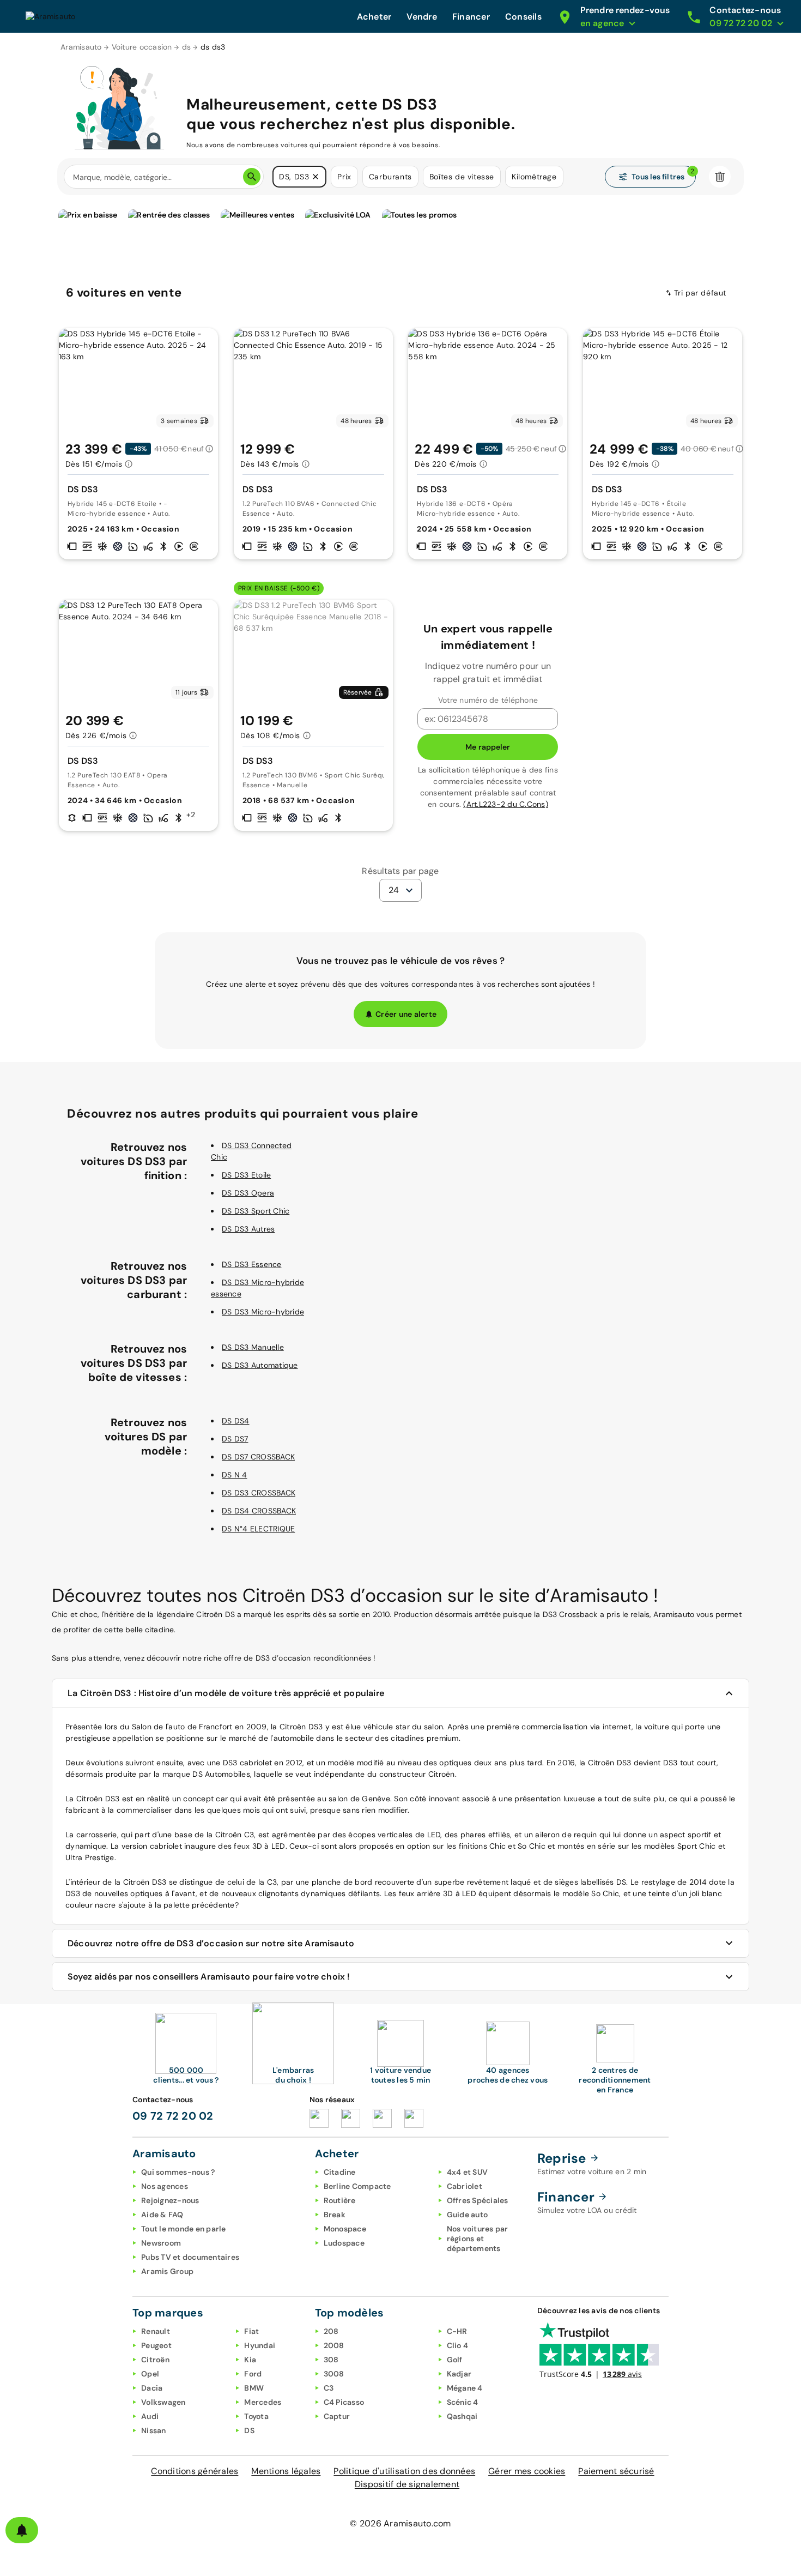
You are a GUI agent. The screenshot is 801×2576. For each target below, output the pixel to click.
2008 (334, 2345)
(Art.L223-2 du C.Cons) (506, 804)
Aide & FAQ (162, 2215)
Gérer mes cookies (527, 2471)
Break (335, 2215)
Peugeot (156, 2345)
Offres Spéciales (478, 2200)
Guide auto (468, 2215)
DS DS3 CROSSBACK (259, 1493)
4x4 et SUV (468, 2172)
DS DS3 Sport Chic (256, 1211)
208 (331, 2331)
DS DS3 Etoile (246, 1175)
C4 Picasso (344, 2402)
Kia (250, 2360)
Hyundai (260, 2345)
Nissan (154, 2430)
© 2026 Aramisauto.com (400, 2523)
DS (249, 2430)
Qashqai (462, 2416)
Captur (337, 2416)
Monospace (345, 2229)
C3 (329, 2388)
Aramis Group (167, 2271)
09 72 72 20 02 (173, 2116)
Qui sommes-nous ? (178, 2172)
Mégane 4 (465, 2388)
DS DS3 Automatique (260, 1365)
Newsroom (161, 2243)
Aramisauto (81, 47)
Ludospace (344, 2243)
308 (331, 2360)
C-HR (457, 2331)
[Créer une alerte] (22, 2530)
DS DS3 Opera (248, 1193)
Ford (253, 2374)
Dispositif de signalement (407, 2484)
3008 (334, 2374)
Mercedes (263, 2402)
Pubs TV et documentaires (190, 2257)
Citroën (155, 2360)
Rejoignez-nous (170, 2200)
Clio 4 (458, 2345)
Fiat (251, 2331)
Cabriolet (465, 2186)
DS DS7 (235, 1439)
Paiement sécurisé (616, 2471)
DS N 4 (235, 1475)
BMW (254, 2388)
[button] (315, 177)
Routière (340, 2200)
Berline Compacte (357, 2186)
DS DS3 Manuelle (253, 1347)
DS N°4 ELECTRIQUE (258, 1529)
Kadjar (459, 2374)
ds (187, 47)
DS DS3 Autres (248, 1229)
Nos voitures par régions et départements (478, 2239)
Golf (455, 2360)
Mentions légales (286, 2471)
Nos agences (165, 2186)
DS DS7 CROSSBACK (258, 1457)
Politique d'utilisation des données (404, 2471)
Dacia (152, 2388)
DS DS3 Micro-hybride (263, 1312)
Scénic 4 (463, 2402)
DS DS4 (236, 1421)
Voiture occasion (142, 47)
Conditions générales (195, 2471)
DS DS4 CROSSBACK (259, 1511)
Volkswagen (163, 2402)
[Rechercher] (252, 177)
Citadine (340, 2172)
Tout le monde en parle (184, 2229)
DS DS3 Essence (252, 1264)
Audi (150, 2416)
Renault (156, 2331)
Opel (150, 2374)
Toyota (256, 2416)
